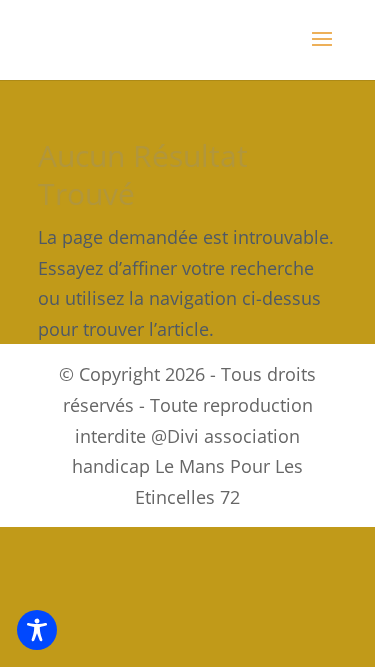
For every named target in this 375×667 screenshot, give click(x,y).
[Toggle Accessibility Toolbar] (37, 630)
